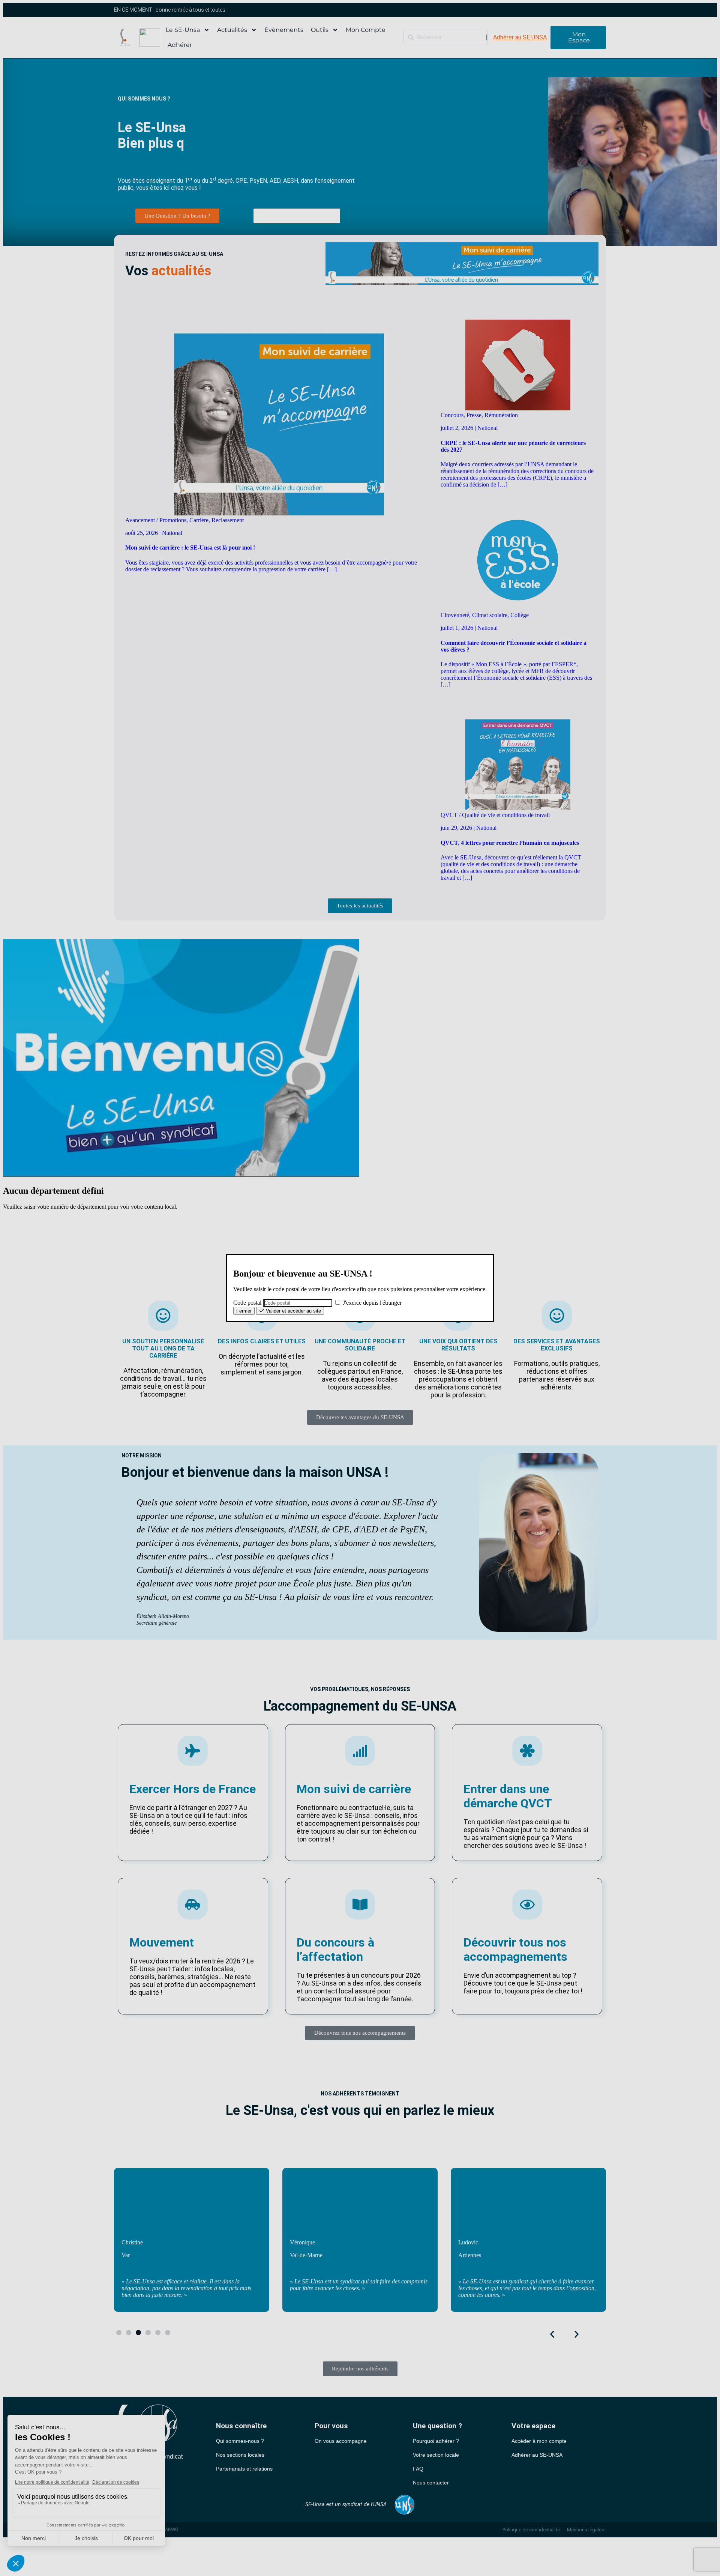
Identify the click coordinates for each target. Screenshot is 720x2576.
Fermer (244, 1311)
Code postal (247, 1303)
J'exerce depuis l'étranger (371, 1303)
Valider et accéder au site (293, 1311)
